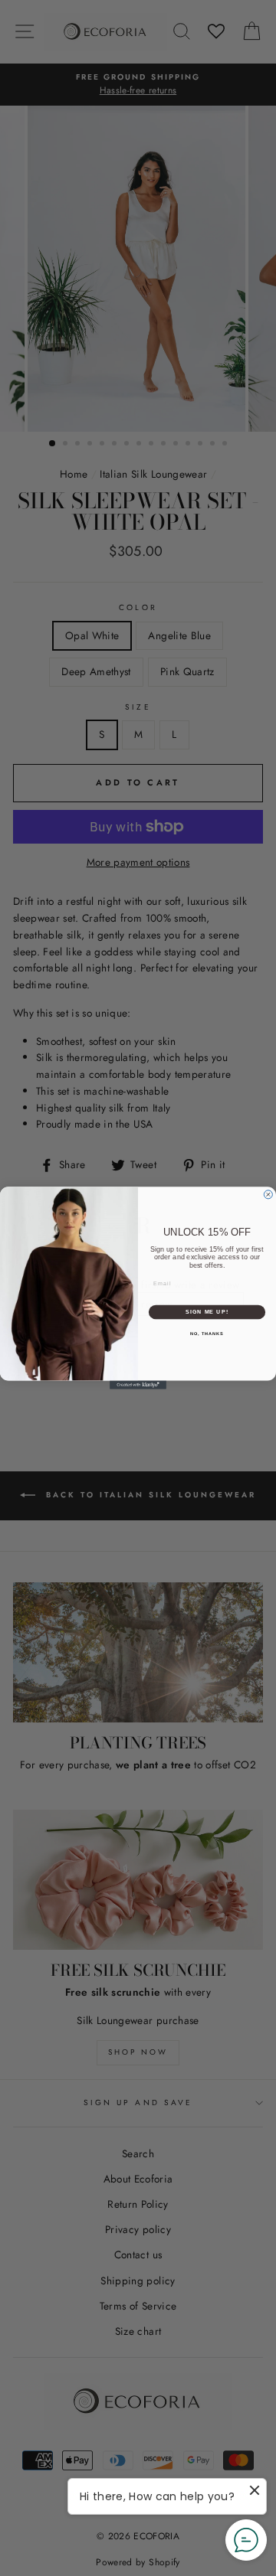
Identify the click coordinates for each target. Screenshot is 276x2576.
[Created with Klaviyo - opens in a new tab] (138, 1385)
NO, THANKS (207, 1334)
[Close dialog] (268, 1195)
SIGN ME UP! (207, 1312)
